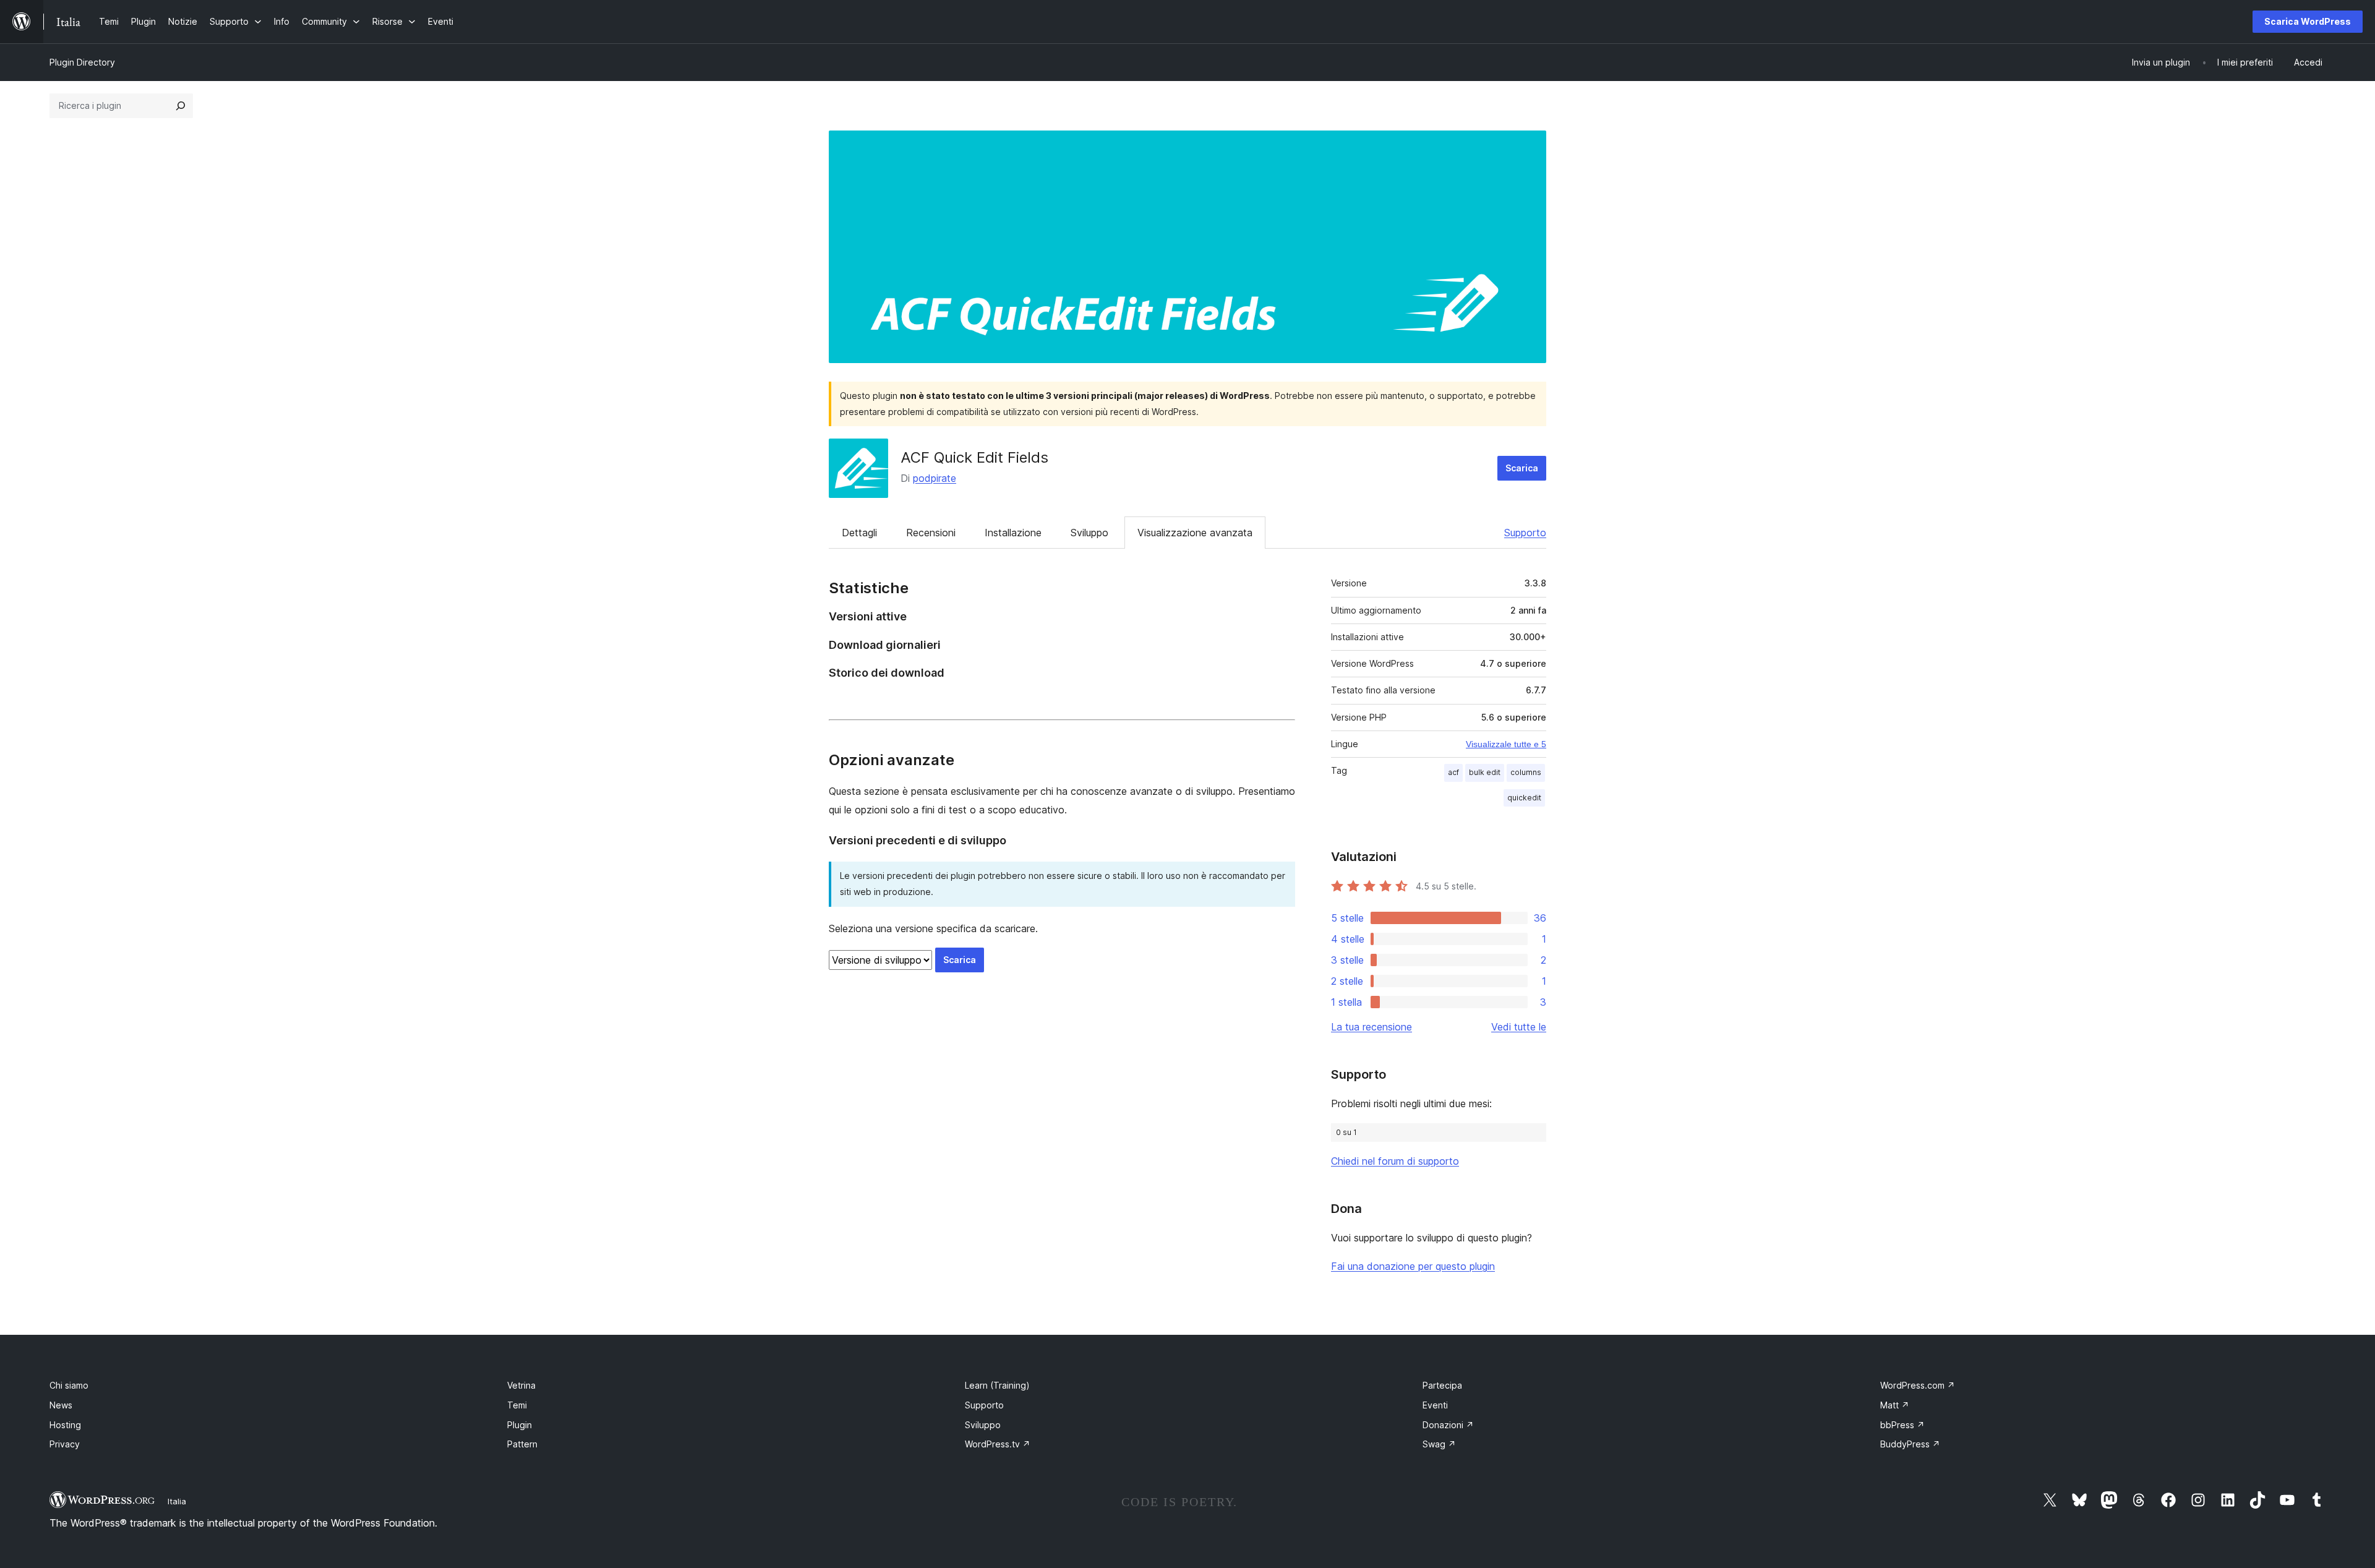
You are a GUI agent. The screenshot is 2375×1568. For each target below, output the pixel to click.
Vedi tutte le (1519, 1027)
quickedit (1524, 798)
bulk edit (1485, 772)
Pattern (522, 1444)
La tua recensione (1372, 1027)
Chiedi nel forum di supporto (1395, 1161)
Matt (1895, 1405)
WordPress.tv (998, 1444)
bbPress (1902, 1425)
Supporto (1525, 533)
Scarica (1522, 468)
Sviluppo (1089, 533)
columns (1526, 772)
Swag (1439, 1444)
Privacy (65, 1444)
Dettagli (859, 533)
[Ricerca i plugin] (181, 106)
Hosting (65, 1425)
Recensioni (931, 533)
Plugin (520, 1425)
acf (1453, 772)
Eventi (1435, 1405)
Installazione (1013, 533)
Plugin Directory (82, 62)
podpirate (935, 478)
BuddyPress (1910, 1444)
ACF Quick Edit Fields (974, 457)
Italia (177, 1501)
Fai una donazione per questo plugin (1413, 1266)
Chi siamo (69, 1385)
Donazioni (1448, 1425)
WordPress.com (1918, 1385)
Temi (517, 1405)
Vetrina (521, 1385)
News (61, 1405)
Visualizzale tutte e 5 (1506, 744)
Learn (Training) (997, 1385)
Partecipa (1442, 1385)
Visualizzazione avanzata (1195, 533)
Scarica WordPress (2308, 21)
